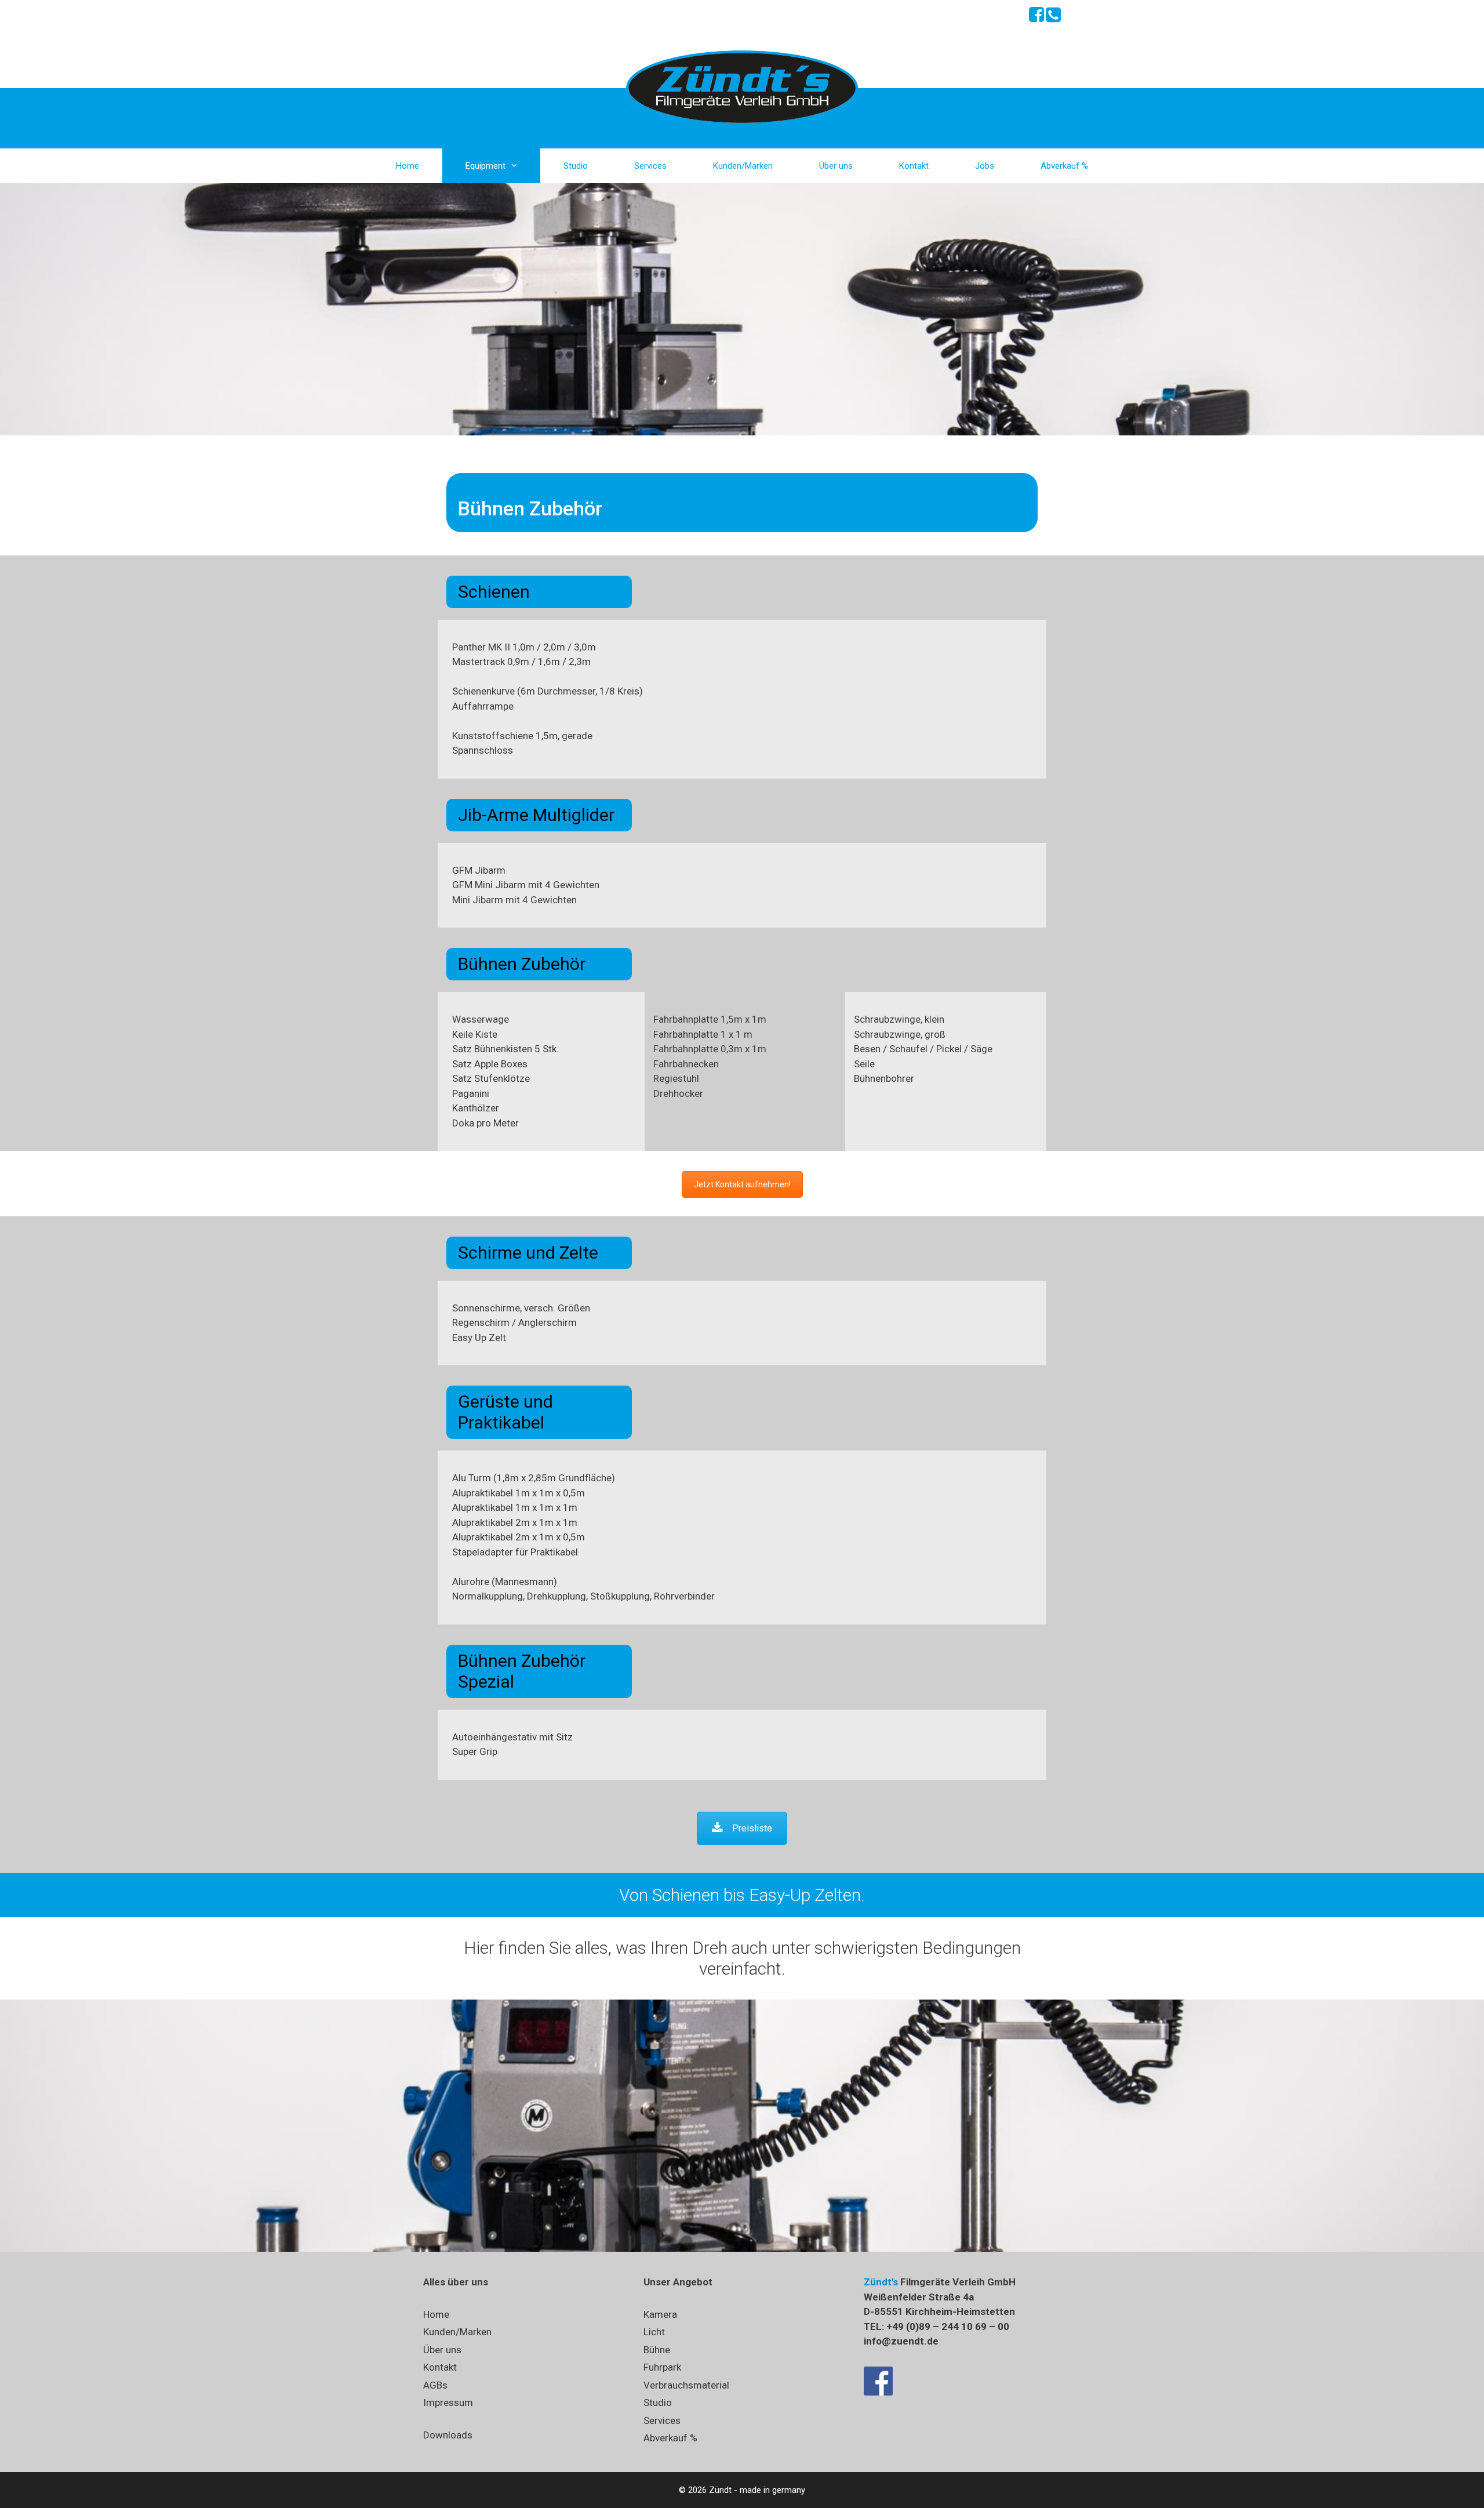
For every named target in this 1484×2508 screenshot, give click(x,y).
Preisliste (752, 1828)
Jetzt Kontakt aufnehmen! (742, 1184)
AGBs (435, 2385)
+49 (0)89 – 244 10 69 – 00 (948, 2327)
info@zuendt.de (901, 2341)
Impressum (448, 2402)
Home (408, 166)
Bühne (657, 2350)
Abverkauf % (1064, 166)
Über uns (836, 166)
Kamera (660, 2314)
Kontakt (914, 166)
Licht (654, 2332)
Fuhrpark (662, 2367)
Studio (576, 166)
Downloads (448, 2435)
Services (650, 166)
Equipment (485, 166)
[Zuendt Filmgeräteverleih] (742, 86)
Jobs (985, 166)
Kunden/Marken (743, 166)
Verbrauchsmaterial (686, 2385)
